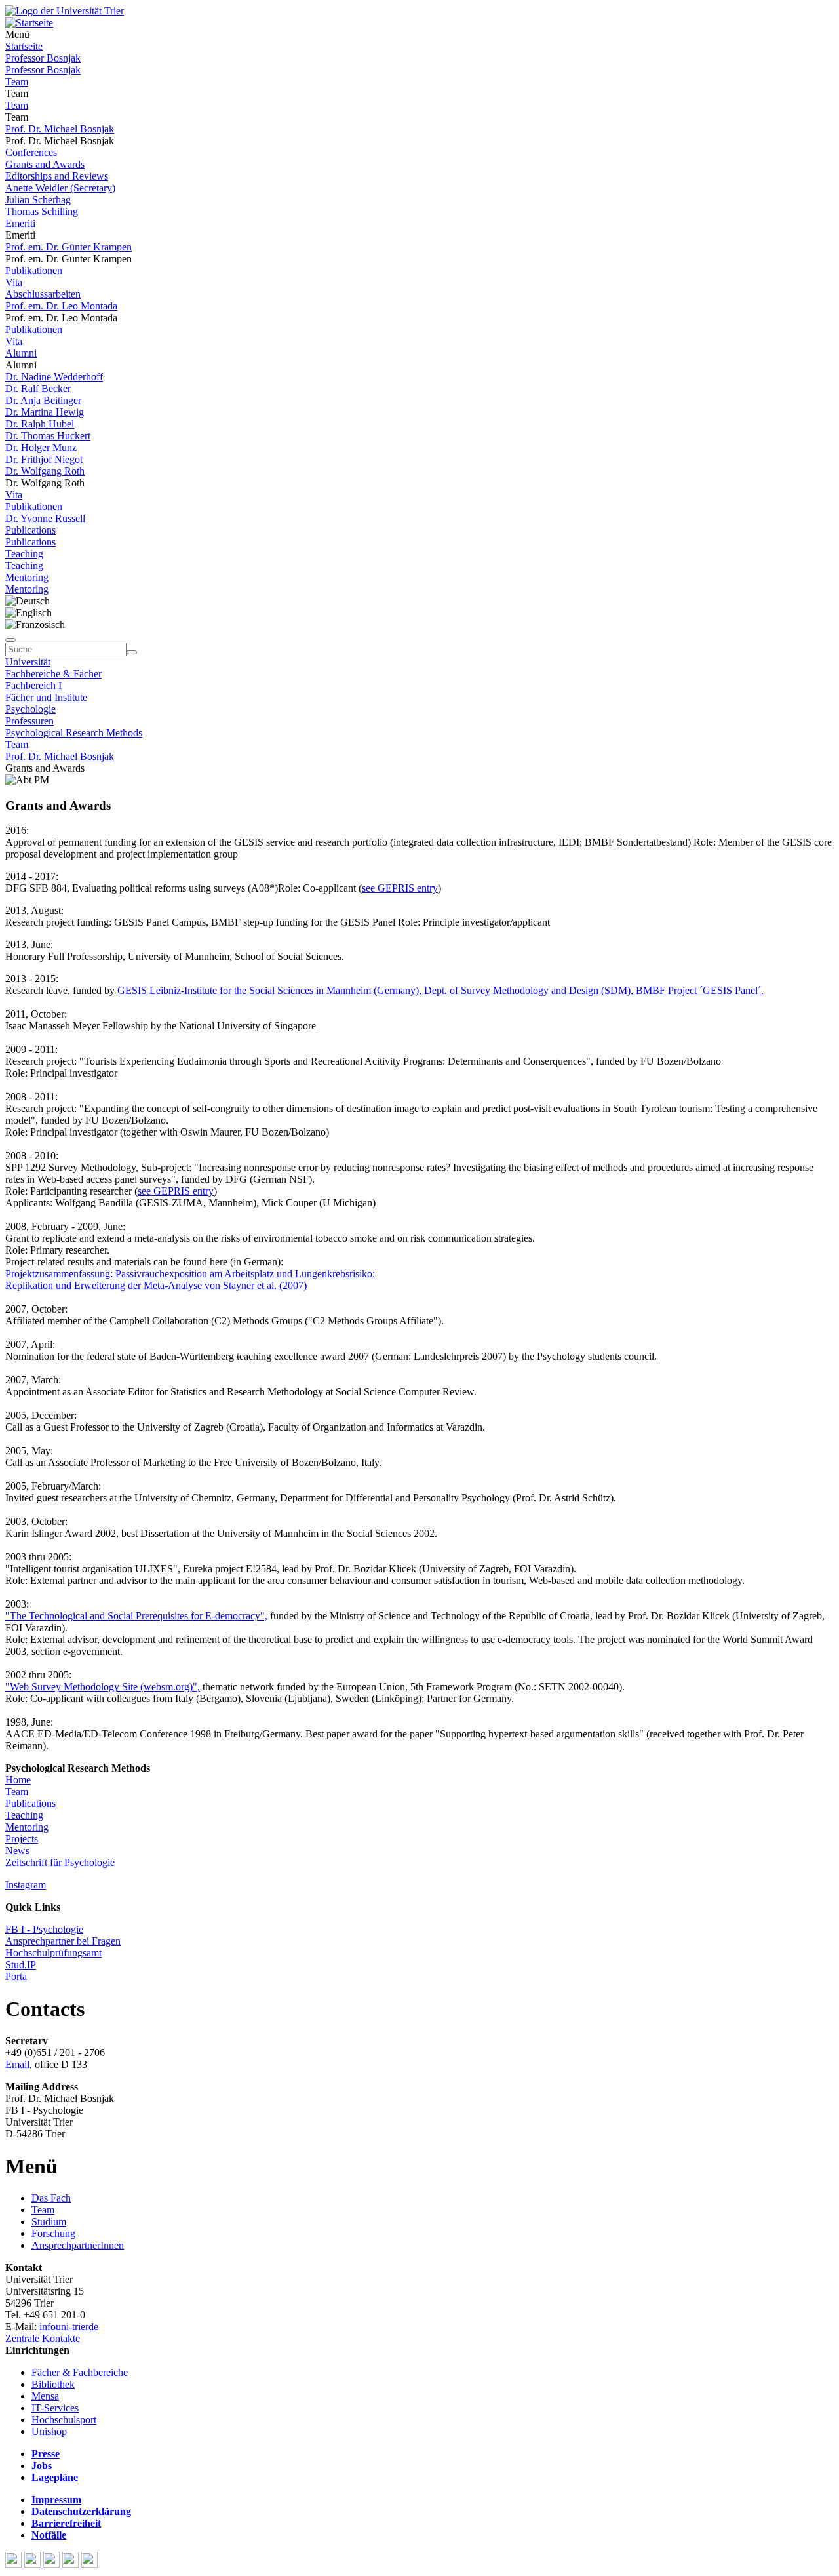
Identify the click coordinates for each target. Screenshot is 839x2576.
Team (17, 82)
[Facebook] (15, 2565)
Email (17, 2064)
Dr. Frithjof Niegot (44, 459)
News (17, 1851)
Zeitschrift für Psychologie (60, 1862)
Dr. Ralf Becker (38, 388)
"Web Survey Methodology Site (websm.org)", (103, 1687)
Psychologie (30, 709)
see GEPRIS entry (400, 888)
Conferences (31, 152)
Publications (30, 530)
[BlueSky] (34, 2565)
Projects (22, 1839)
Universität (28, 662)
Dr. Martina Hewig (45, 412)
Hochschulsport (64, 2420)
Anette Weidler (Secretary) (60, 188)
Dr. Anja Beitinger (43, 400)
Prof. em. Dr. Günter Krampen (68, 247)
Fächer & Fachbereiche (80, 2372)
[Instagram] (72, 2565)
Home (18, 1780)
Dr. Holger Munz (41, 447)
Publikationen (34, 270)
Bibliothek (53, 2384)
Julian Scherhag (38, 200)
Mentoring (27, 577)
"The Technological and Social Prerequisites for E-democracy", (136, 1616)
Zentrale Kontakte (43, 2338)
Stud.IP (21, 1965)
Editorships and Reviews (57, 176)
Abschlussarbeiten (43, 294)
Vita (14, 282)
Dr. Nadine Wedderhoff (54, 377)
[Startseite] (65, 11)
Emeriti (20, 223)
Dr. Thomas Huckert (48, 436)
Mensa (45, 2396)
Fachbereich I (33, 685)
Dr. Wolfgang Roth (45, 471)
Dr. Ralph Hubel (40, 424)
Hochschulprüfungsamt (53, 1953)
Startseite (24, 46)
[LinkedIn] (89, 2565)
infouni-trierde (69, 2327)
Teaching (24, 554)
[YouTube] (53, 2565)
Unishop (49, 2431)
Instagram (26, 1885)
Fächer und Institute (46, 697)
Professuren (29, 721)
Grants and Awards (45, 164)
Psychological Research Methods (74, 733)
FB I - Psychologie (44, 1929)
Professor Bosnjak (43, 58)
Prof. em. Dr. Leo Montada (61, 306)
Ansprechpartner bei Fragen (63, 1941)
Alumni (21, 353)
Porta (16, 1976)
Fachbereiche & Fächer (53, 674)
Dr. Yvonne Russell (45, 518)
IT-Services (55, 2408)
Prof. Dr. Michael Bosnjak (60, 129)
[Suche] (10, 640)
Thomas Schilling (42, 211)
